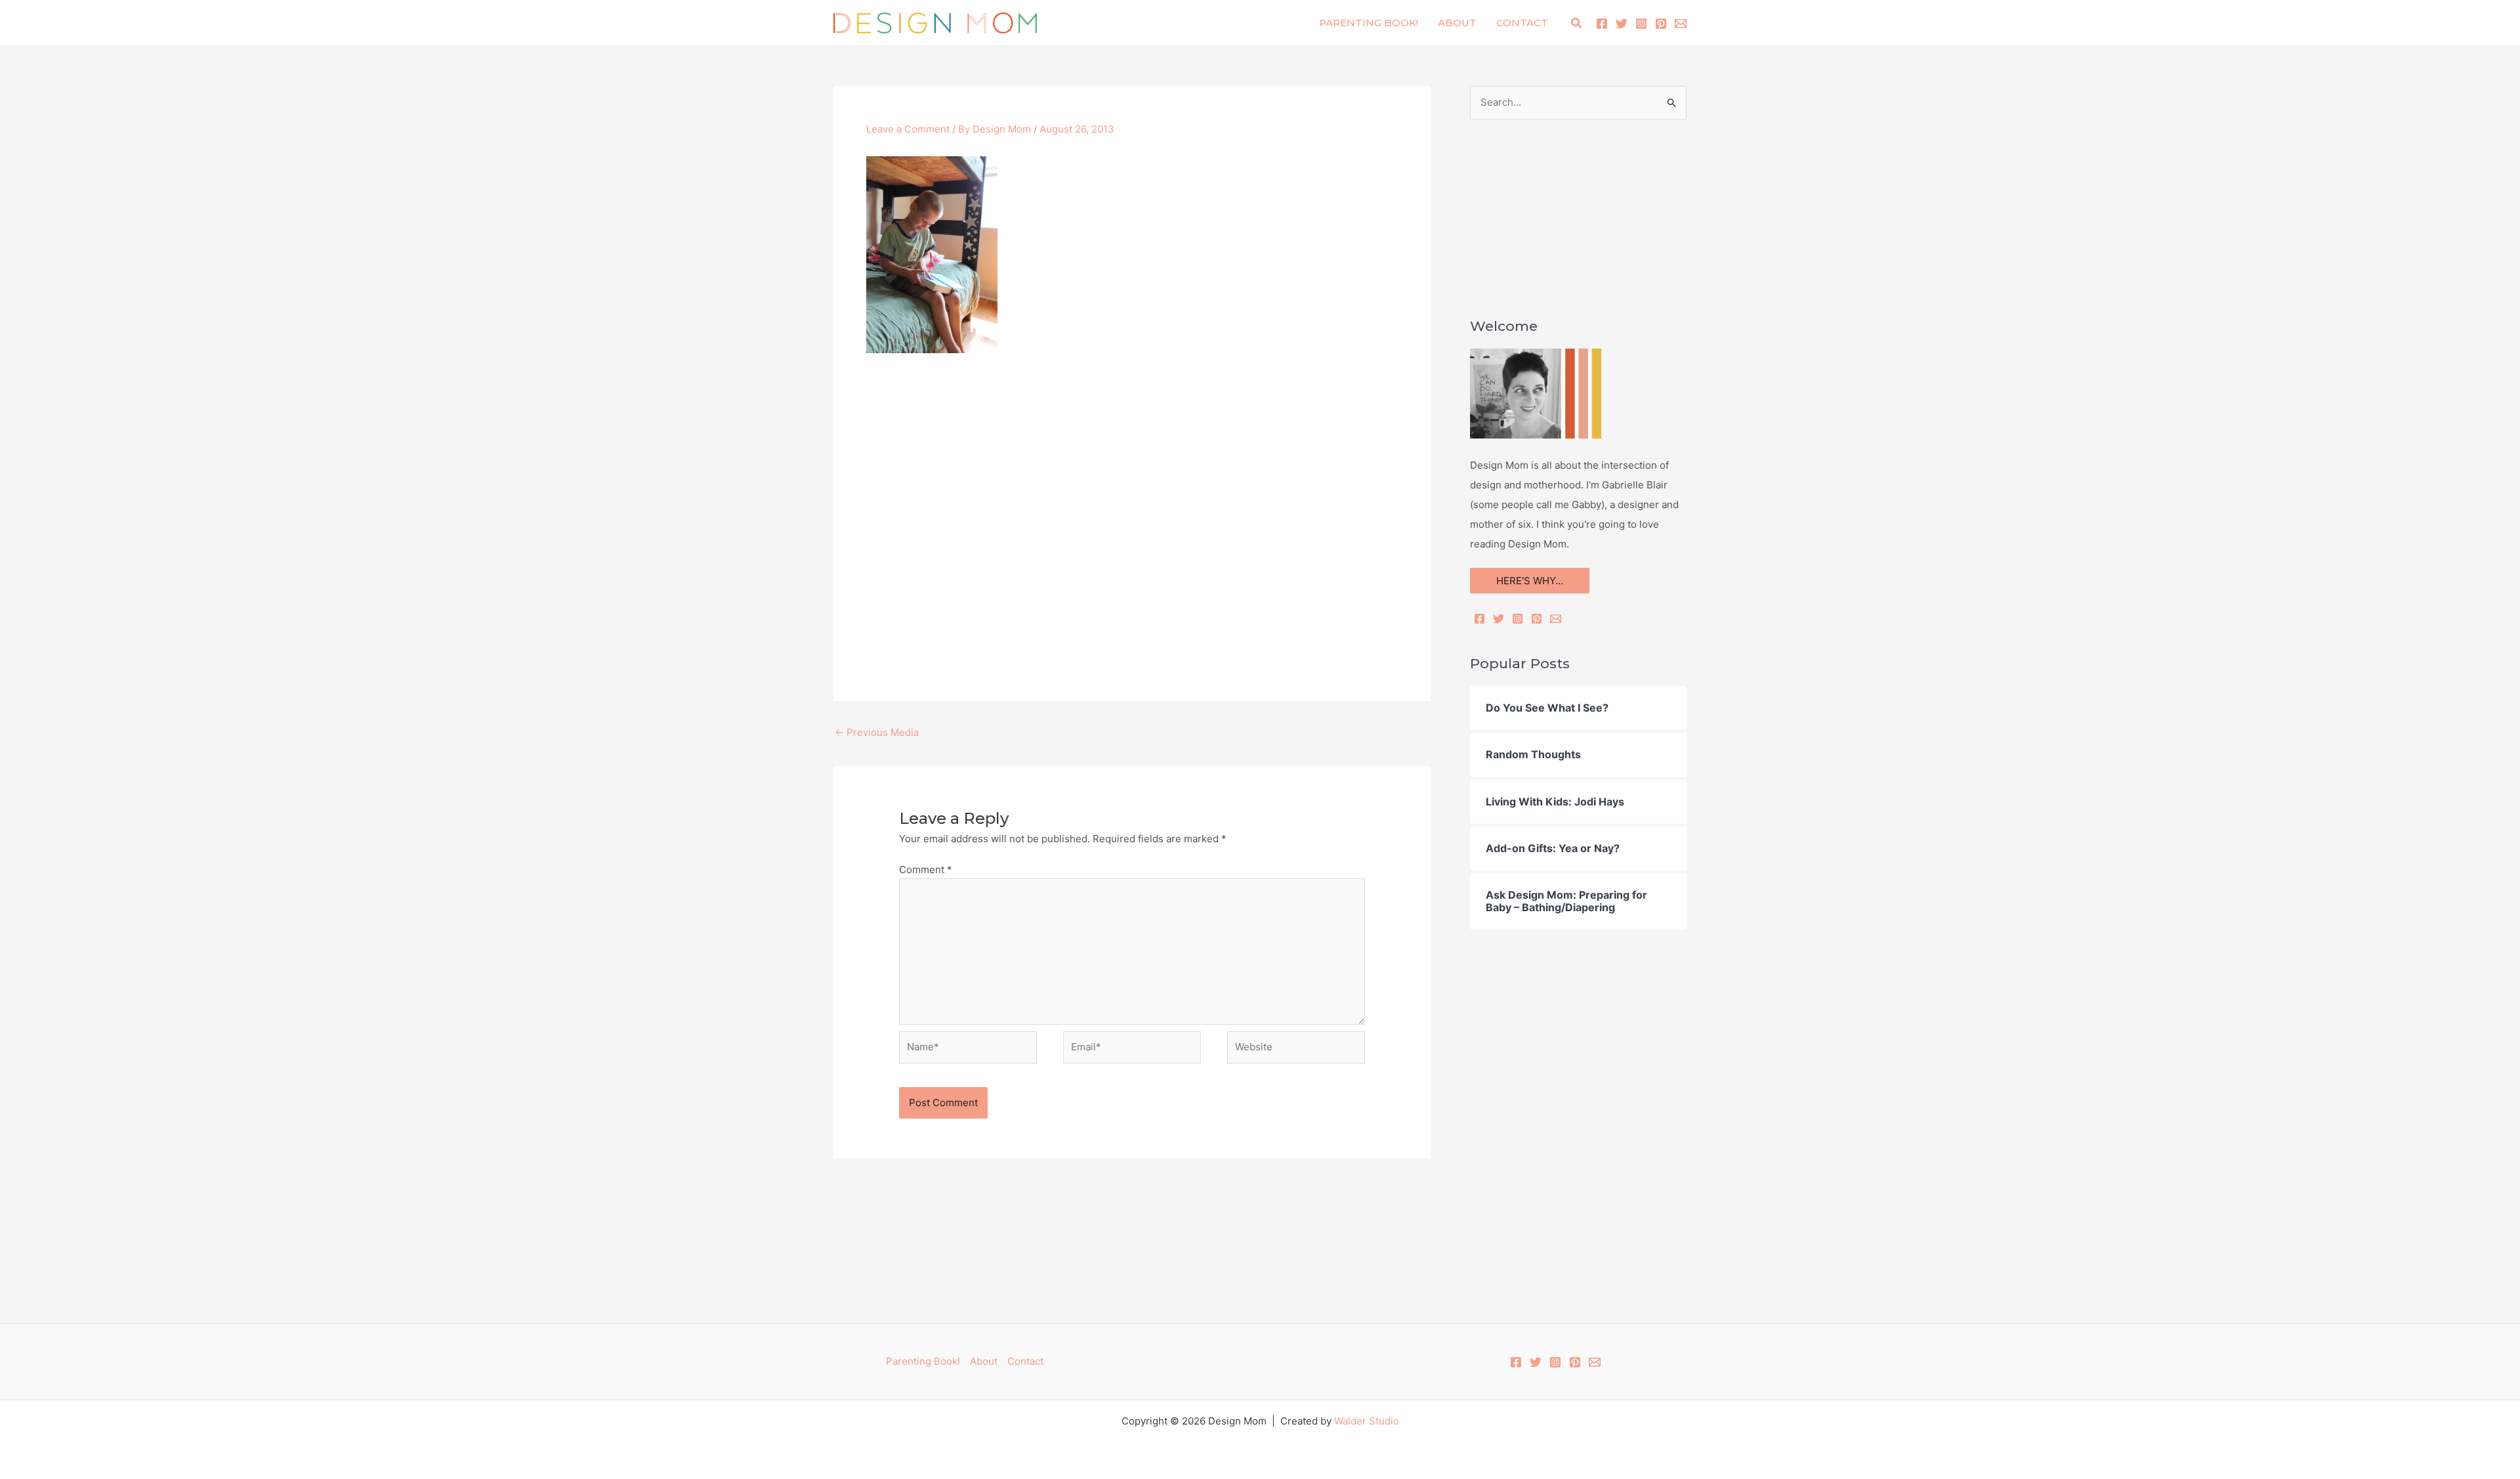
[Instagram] (1641, 24)
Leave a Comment (908, 129)
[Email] (1556, 619)
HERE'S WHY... (1530, 581)
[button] (1577, 23)
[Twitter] (1622, 24)
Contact (1522, 23)
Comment (926, 869)
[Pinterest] (1661, 24)
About (1457, 23)
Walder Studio (1367, 1421)
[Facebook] (1602, 24)
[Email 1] (1681, 24)
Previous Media (877, 732)
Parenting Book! (1369, 23)
